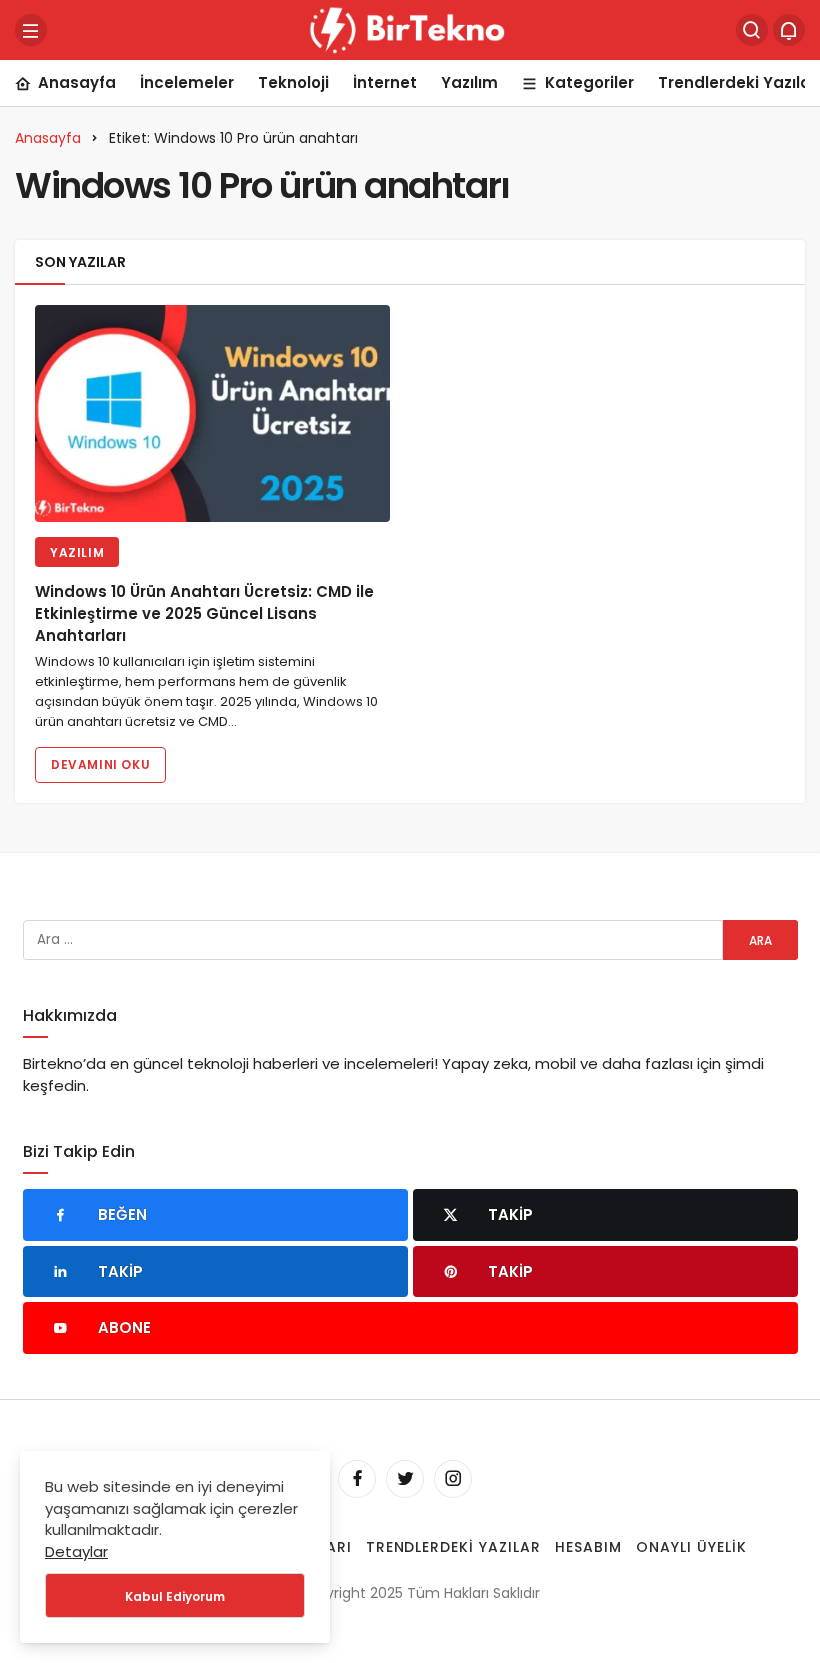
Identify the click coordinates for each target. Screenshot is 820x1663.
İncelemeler (187, 82)
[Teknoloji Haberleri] (410, 28)
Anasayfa (77, 82)
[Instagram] (453, 1479)
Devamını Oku (100, 764)
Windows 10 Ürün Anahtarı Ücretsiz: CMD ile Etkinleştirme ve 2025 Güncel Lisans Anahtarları (204, 614)
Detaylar (76, 1551)
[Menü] (31, 30)
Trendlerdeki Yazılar (454, 1547)
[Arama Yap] (752, 30)
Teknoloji (293, 82)
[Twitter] (405, 1479)
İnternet (385, 82)
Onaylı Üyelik (691, 1547)
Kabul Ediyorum (175, 1596)
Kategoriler (589, 82)
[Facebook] (357, 1479)
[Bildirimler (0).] (789, 30)
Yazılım (469, 82)
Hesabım (588, 1547)
